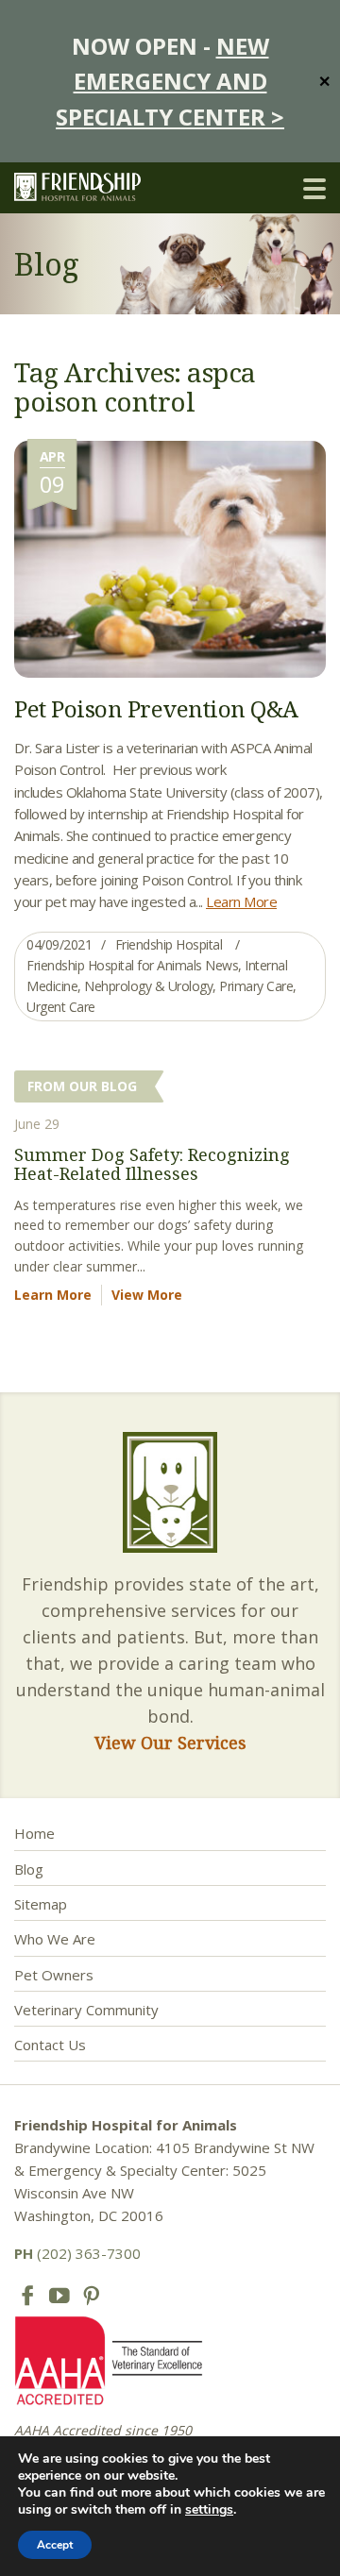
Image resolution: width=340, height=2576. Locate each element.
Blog (29, 1869)
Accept (55, 2545)
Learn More (241, 901)
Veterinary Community (86, 2010)
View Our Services (170, 1743)
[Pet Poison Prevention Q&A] (170, 557)
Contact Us (50, 2045)
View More (147, 1295)
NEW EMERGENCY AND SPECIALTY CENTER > (170, 81)
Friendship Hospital (169, 944)
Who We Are (55, 1939)
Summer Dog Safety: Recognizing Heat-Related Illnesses (152, 1164)
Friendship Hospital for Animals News (132, 965)
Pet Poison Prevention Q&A (156, 708)
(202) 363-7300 (77, 2253)
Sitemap (41, 1904)
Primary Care (256, 986)
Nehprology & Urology (148, 986)
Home (34, 1833)
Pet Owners (54, 1975)
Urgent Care (61, 1007)
